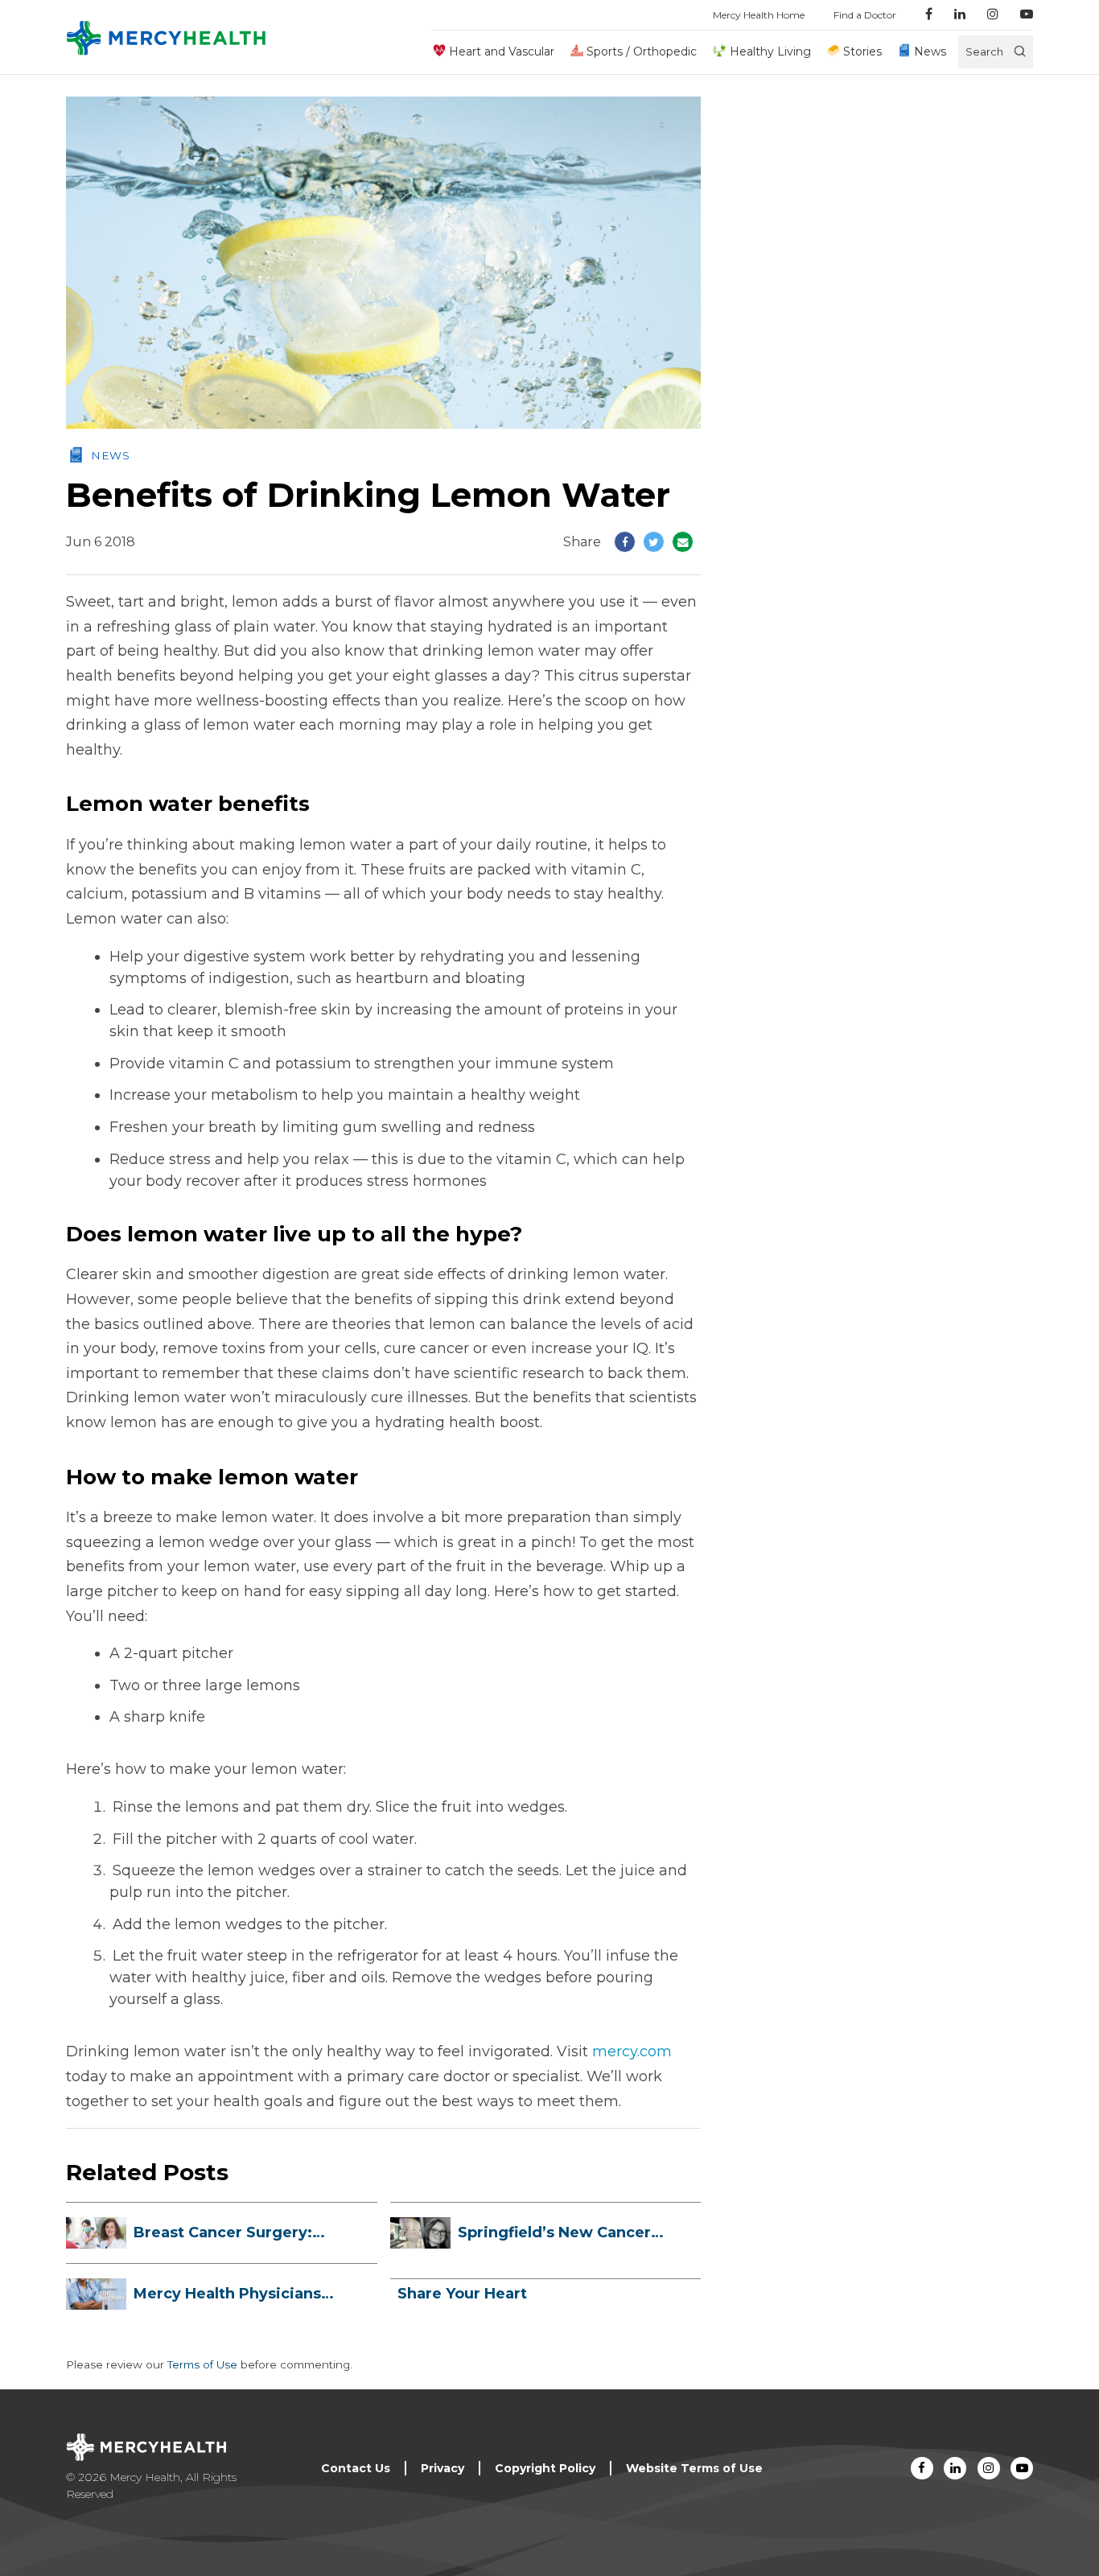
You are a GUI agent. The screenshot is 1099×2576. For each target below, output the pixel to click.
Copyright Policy (545, 2468)
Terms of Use (202, 2364)
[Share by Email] (683, 542)
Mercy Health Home (759, 15)
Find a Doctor (865, 15)
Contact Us (356, 2468)
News (930, 51)
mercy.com (632, 2051)
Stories (862, 51)
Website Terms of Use (694, 2468)
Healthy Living (770, 51)
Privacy (442, 2468)
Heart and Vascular (502, 51)
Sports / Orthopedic (642, 51)
